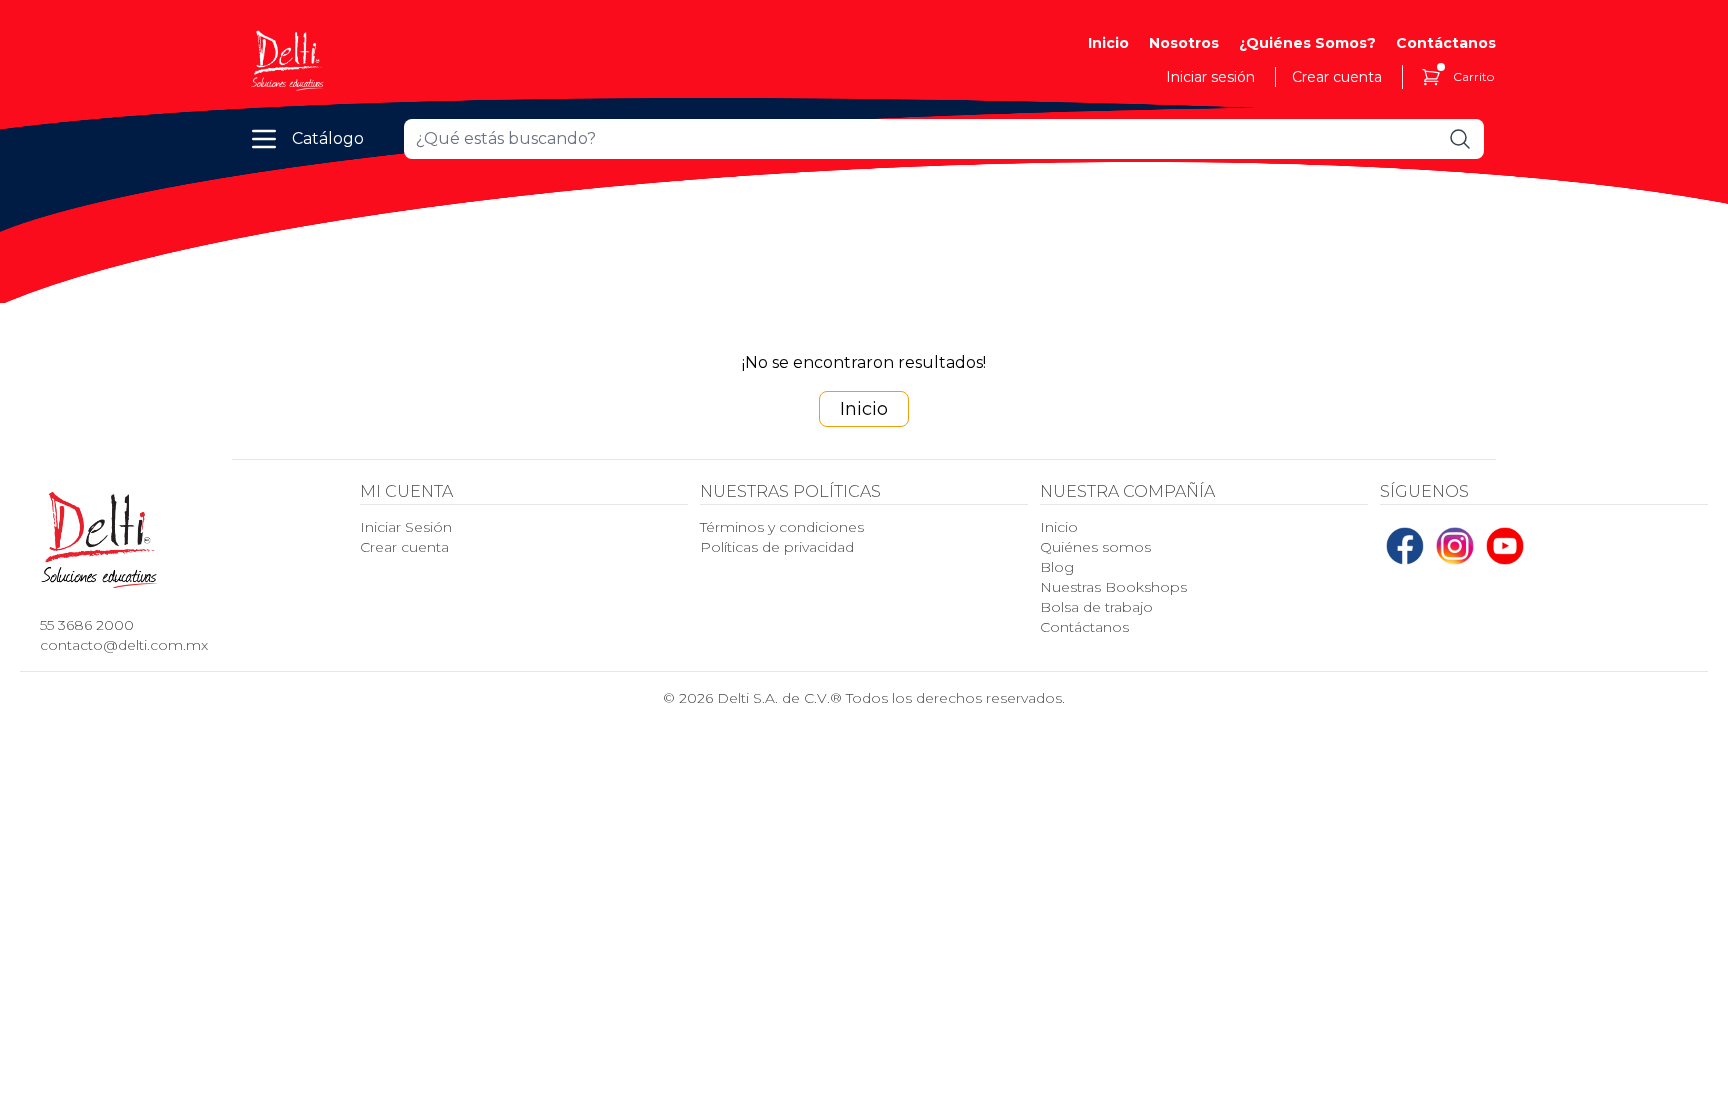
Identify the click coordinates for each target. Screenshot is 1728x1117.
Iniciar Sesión (406, 527)
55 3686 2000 (87, 625)
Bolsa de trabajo (1096, 607)
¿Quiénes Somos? (1307, 43)
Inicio (1108, 43)
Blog (1057, 567)
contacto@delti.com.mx (124, 645)
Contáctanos (1446, 43)
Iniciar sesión (1210, 77)
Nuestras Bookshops (1113, 587)
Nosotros (1184, 43)
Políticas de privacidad (777, 547)
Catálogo (328, 138)
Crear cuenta (1337, 77)
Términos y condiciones (782, 527)
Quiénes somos (1095, 547)
